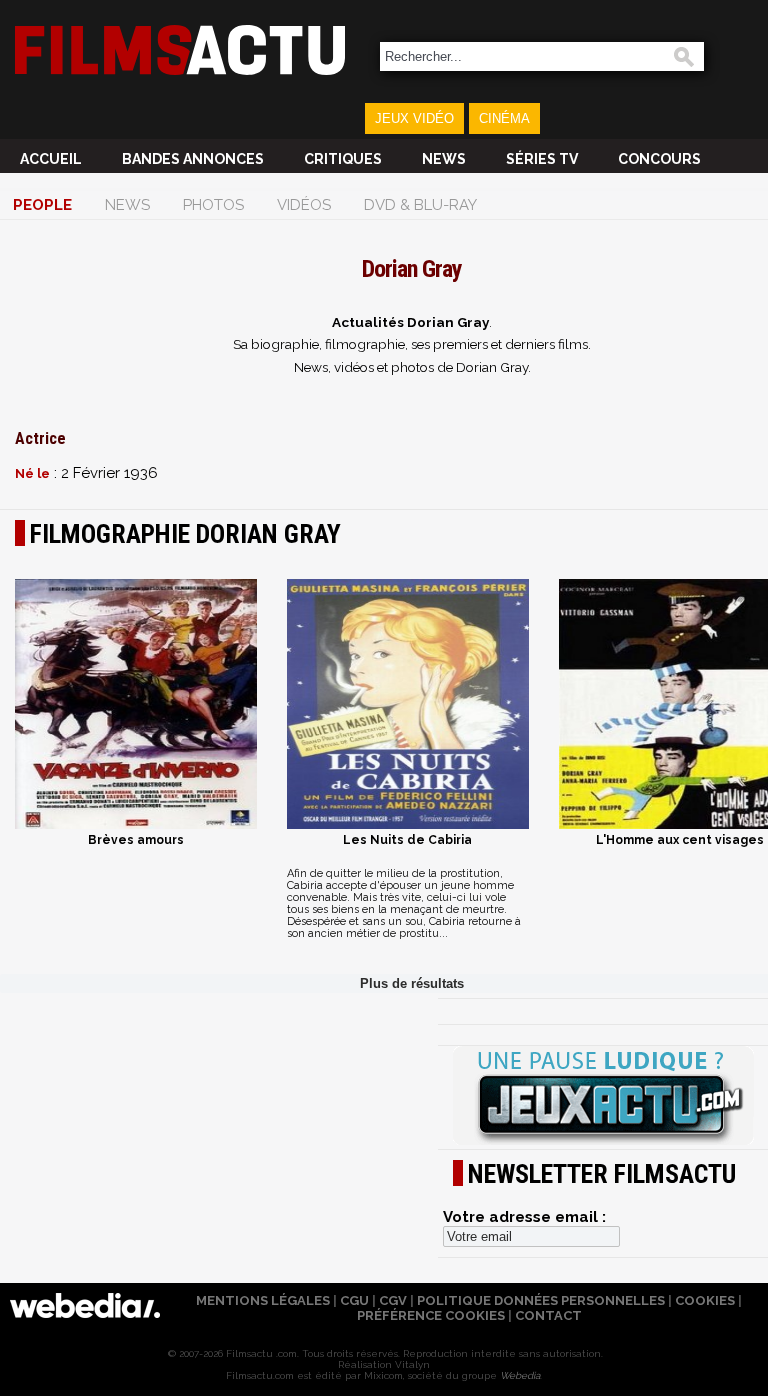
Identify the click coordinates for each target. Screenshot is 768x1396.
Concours (659, 159)
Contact (548, 1315)
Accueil (51, 159)
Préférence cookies (431, 1315)
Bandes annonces (193, 159)
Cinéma (504, 118)
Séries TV (542, 159)
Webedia (520, 1375)
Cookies (705, 1300)
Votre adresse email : (524, 1217)
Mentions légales (263, 1300)
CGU (354, 1300)
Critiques (343, 159)
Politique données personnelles (541, 1300)
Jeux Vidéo (414, 118)
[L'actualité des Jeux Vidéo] (603, 1097)
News (444, 159)
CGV (393, 1300)
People (42, 205)
